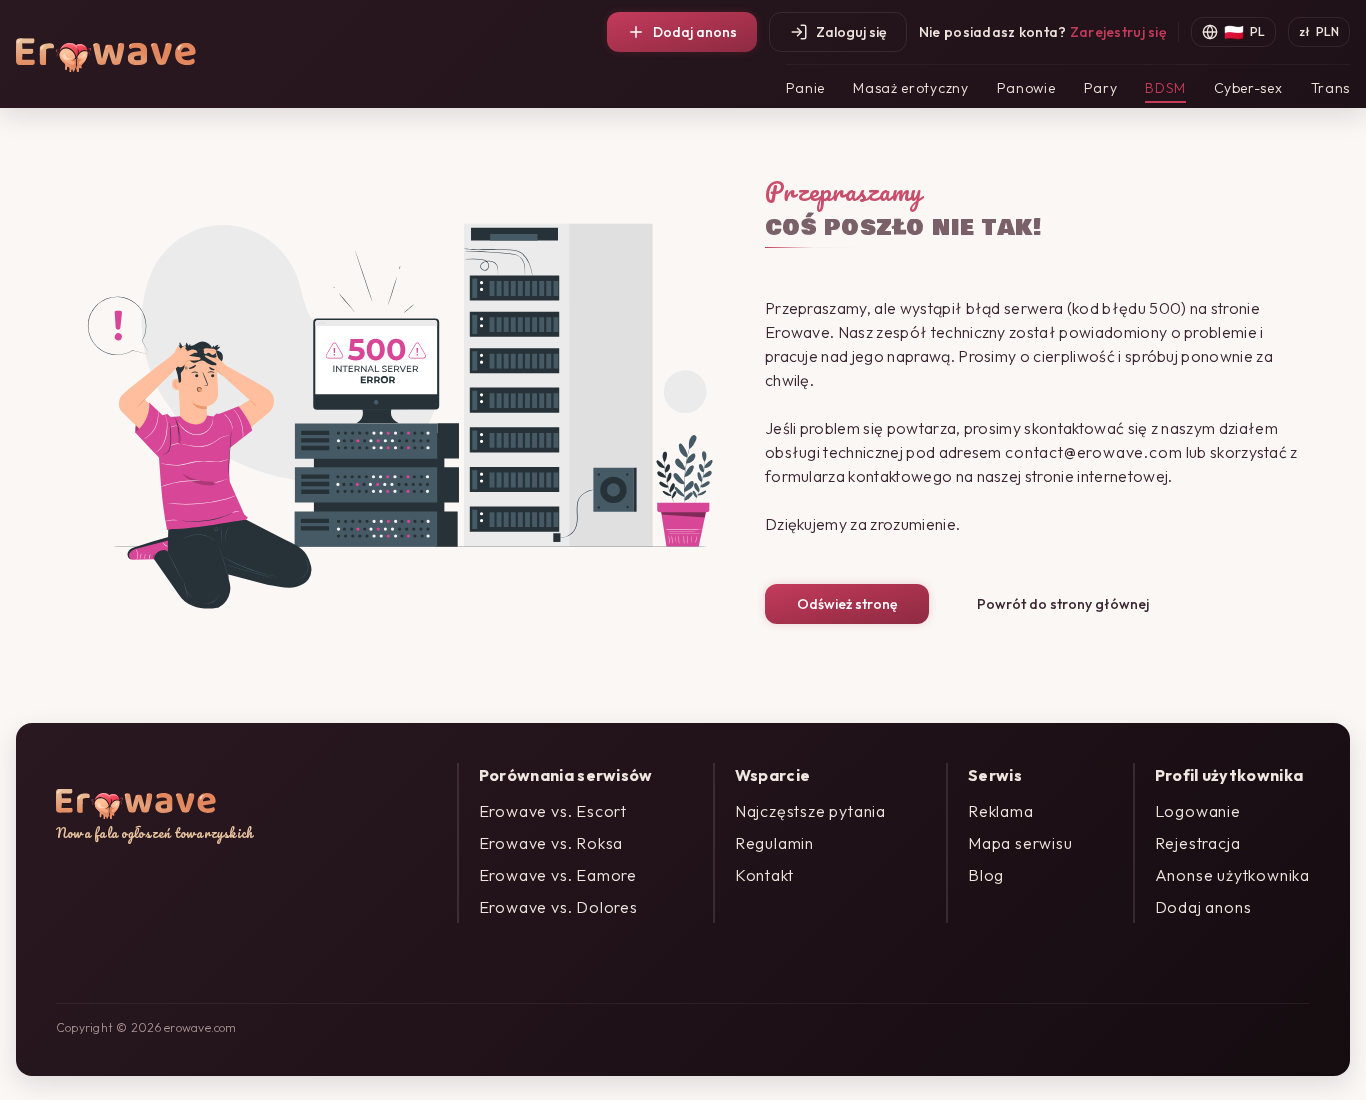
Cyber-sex (1248, 88)
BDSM (1165, 88)
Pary (1101, 88)
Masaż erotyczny (911, 88)
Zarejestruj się (1118, 32)
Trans (1331, 88)
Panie (806, 88)
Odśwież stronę (847, 604)
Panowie (1026, 88)
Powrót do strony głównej (1063, 604)
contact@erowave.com (1093, 452)
